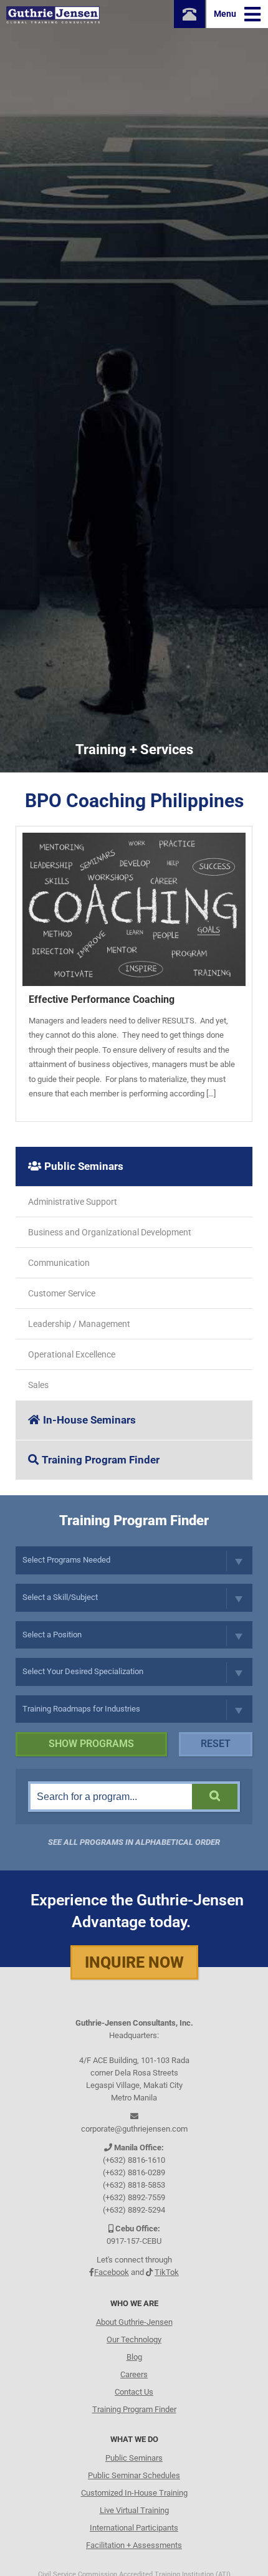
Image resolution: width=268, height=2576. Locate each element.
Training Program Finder (101, 1460)
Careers (134, 2374)
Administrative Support (73, 1202)
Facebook (112, 2272)
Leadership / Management (79, 1324)
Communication (59, 1263)
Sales (38, 1385)
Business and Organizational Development (110, 1232)
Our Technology (134, 2339)
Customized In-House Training (134, 2493)
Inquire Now (134, 1962)
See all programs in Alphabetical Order (134, 1842)
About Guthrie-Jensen (134, 2322)
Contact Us (134, 2392)
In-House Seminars (89, 1420)
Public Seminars (84, 1166)
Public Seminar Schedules (134, 2475)
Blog (134, 2357)
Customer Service (62, 1293)
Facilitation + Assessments (134, 2545)
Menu (226, 14)
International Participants (134, 2528)
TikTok (167, 2272)
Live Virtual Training (134, 2510)
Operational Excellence (72, 1354)
